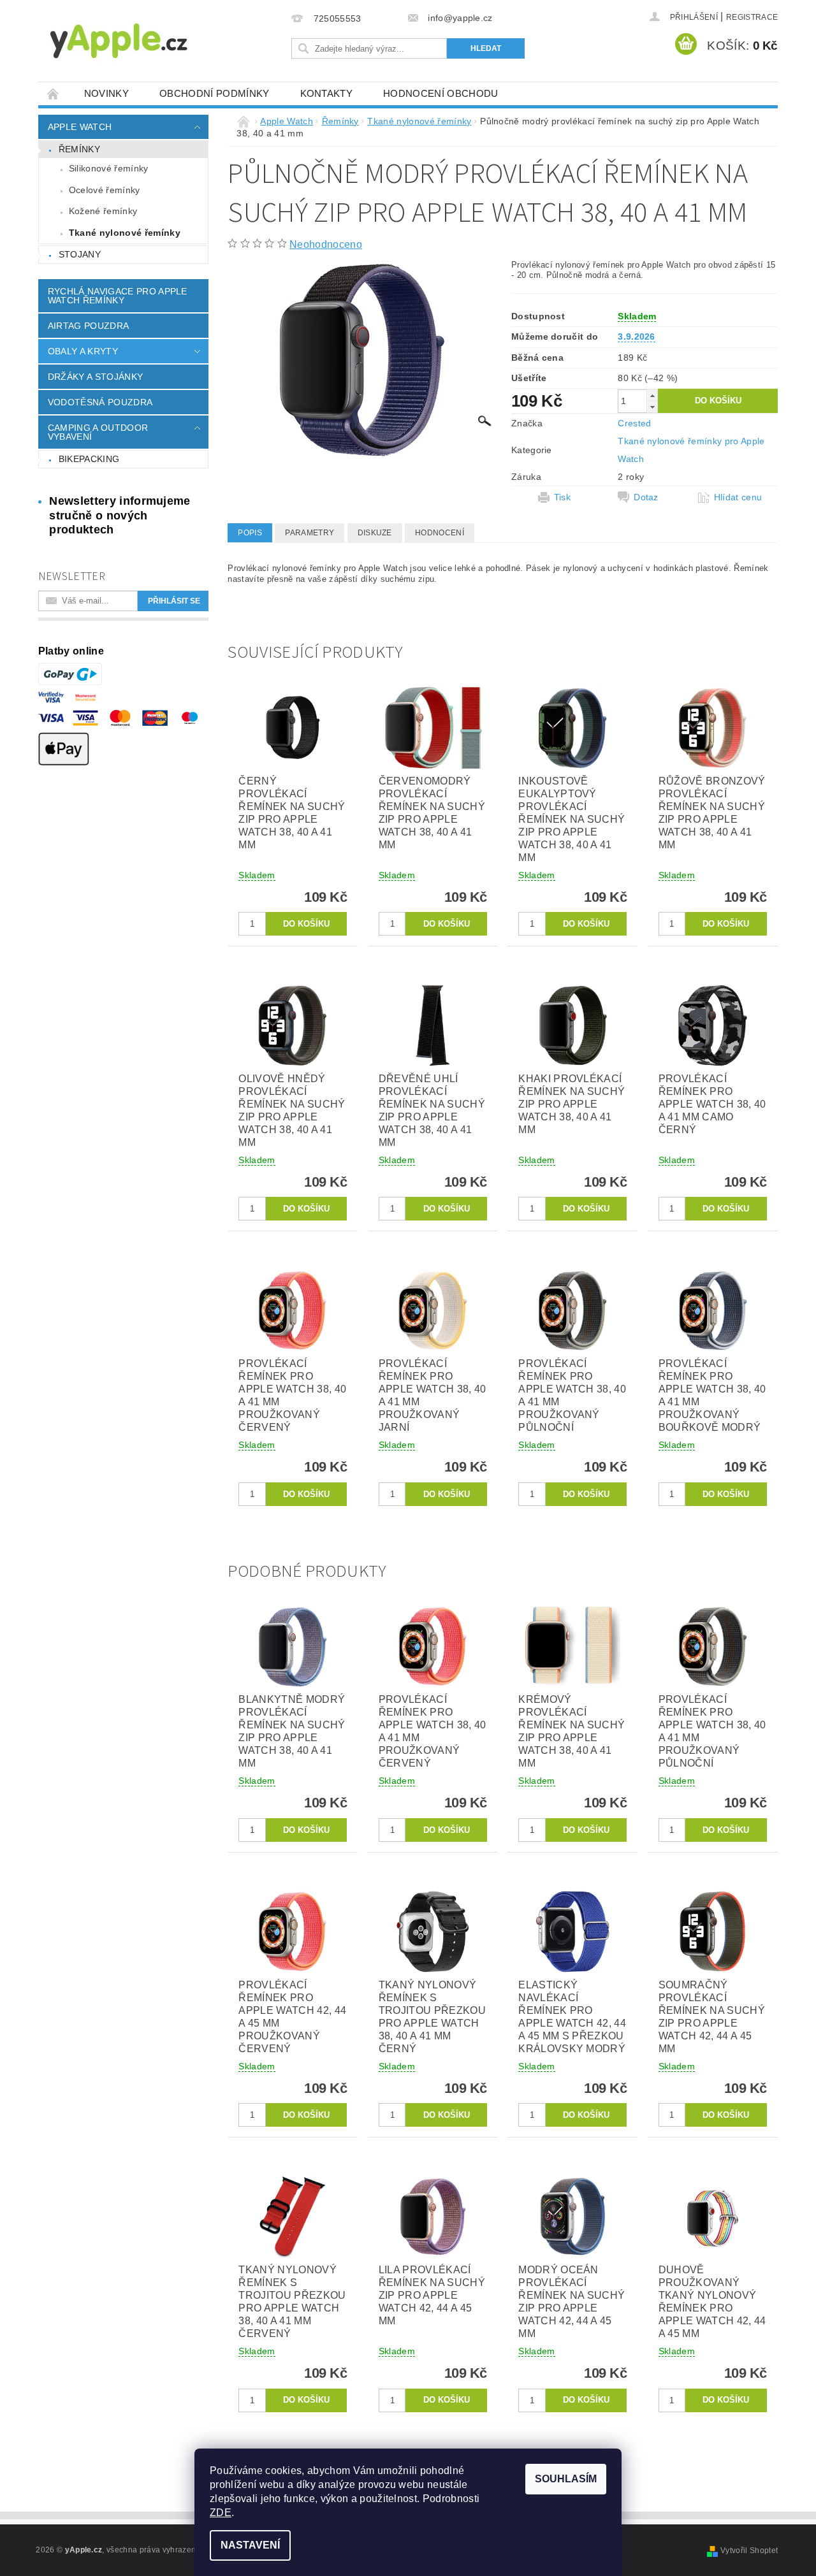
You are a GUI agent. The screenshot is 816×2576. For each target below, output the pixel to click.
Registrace (752, 17)
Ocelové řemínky (105, 190)
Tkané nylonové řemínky (125, 233)
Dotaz (646, 497)
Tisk (562, 497)
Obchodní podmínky (214, 93)
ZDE (221, 2513)
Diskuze (375, 533)
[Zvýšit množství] (652, 395)
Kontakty (327, 93)
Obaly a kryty (83, 351)
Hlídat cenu (738, 497)
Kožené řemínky (103, 211)
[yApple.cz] (140, 40)
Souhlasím (566, 2479)
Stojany (80, 254)
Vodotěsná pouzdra (100, 402)
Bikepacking (89, 459)
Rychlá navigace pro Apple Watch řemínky (118, 296)
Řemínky (79, 149)
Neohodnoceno (326, 244)
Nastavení (250, 2545)
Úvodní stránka (54, 93)
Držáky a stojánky (95, 377)
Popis (250, 533)
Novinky (106, 93)
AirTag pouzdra (88, 326)
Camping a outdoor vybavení (98, 432)
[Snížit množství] (652, 407)
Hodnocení (440, 533)
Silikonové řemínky (109, 168)
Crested (634, 423)
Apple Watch (80, 127)
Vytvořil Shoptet (749, 2551)
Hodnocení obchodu (441, 93)
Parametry (310, 533)
